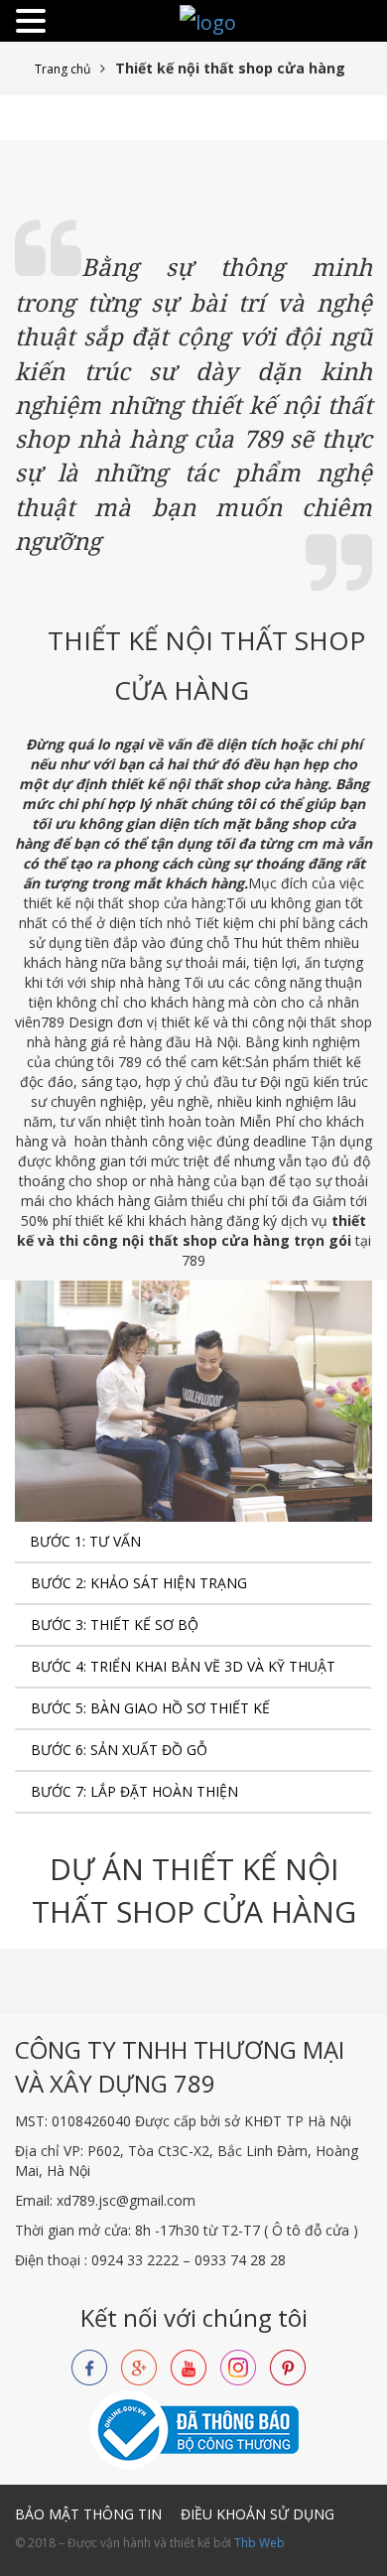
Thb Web (259, 2543)
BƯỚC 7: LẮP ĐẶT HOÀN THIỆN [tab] (134, 1791)
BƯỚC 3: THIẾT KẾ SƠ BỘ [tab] (115, 1625)
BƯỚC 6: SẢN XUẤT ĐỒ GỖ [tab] (119, 1750)
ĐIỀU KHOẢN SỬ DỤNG (258, 2514)
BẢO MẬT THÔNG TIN (88, 2514)
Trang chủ (63, 69)
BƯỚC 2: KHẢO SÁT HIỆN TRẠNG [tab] (139, 1583)
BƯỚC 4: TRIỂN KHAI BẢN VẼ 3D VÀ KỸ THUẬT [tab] (183, 1666)
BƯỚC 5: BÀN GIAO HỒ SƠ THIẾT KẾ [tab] (150, 1708)
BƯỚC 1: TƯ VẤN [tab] (85, 1541)
